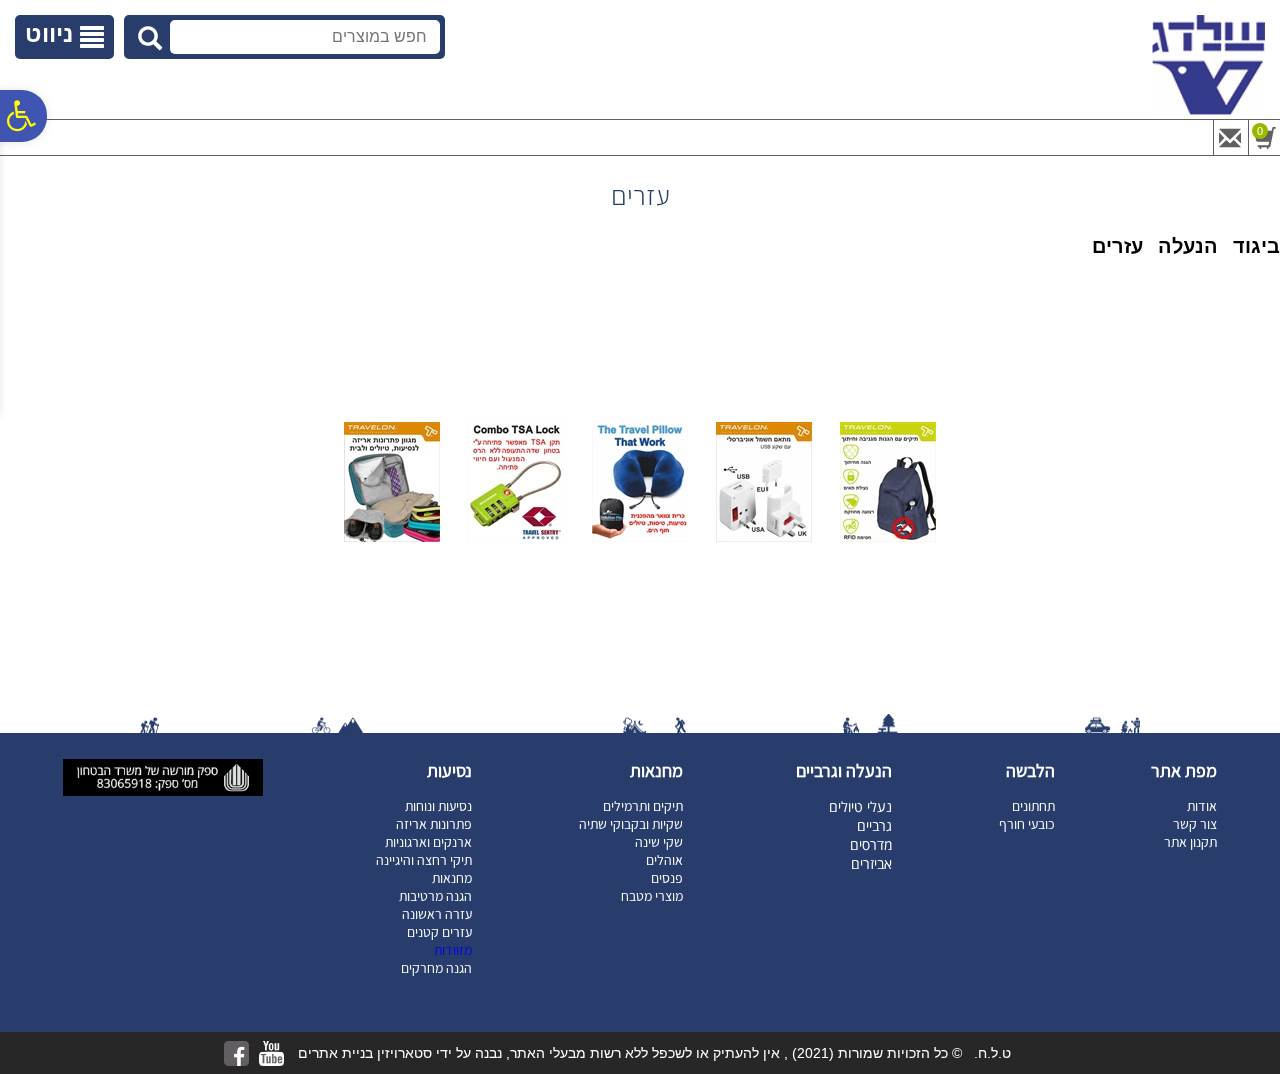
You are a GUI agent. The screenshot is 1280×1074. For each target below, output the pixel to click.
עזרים (1117, 246)
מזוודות (453, 950)
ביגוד (1256, 246)
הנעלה (1188, 246)
